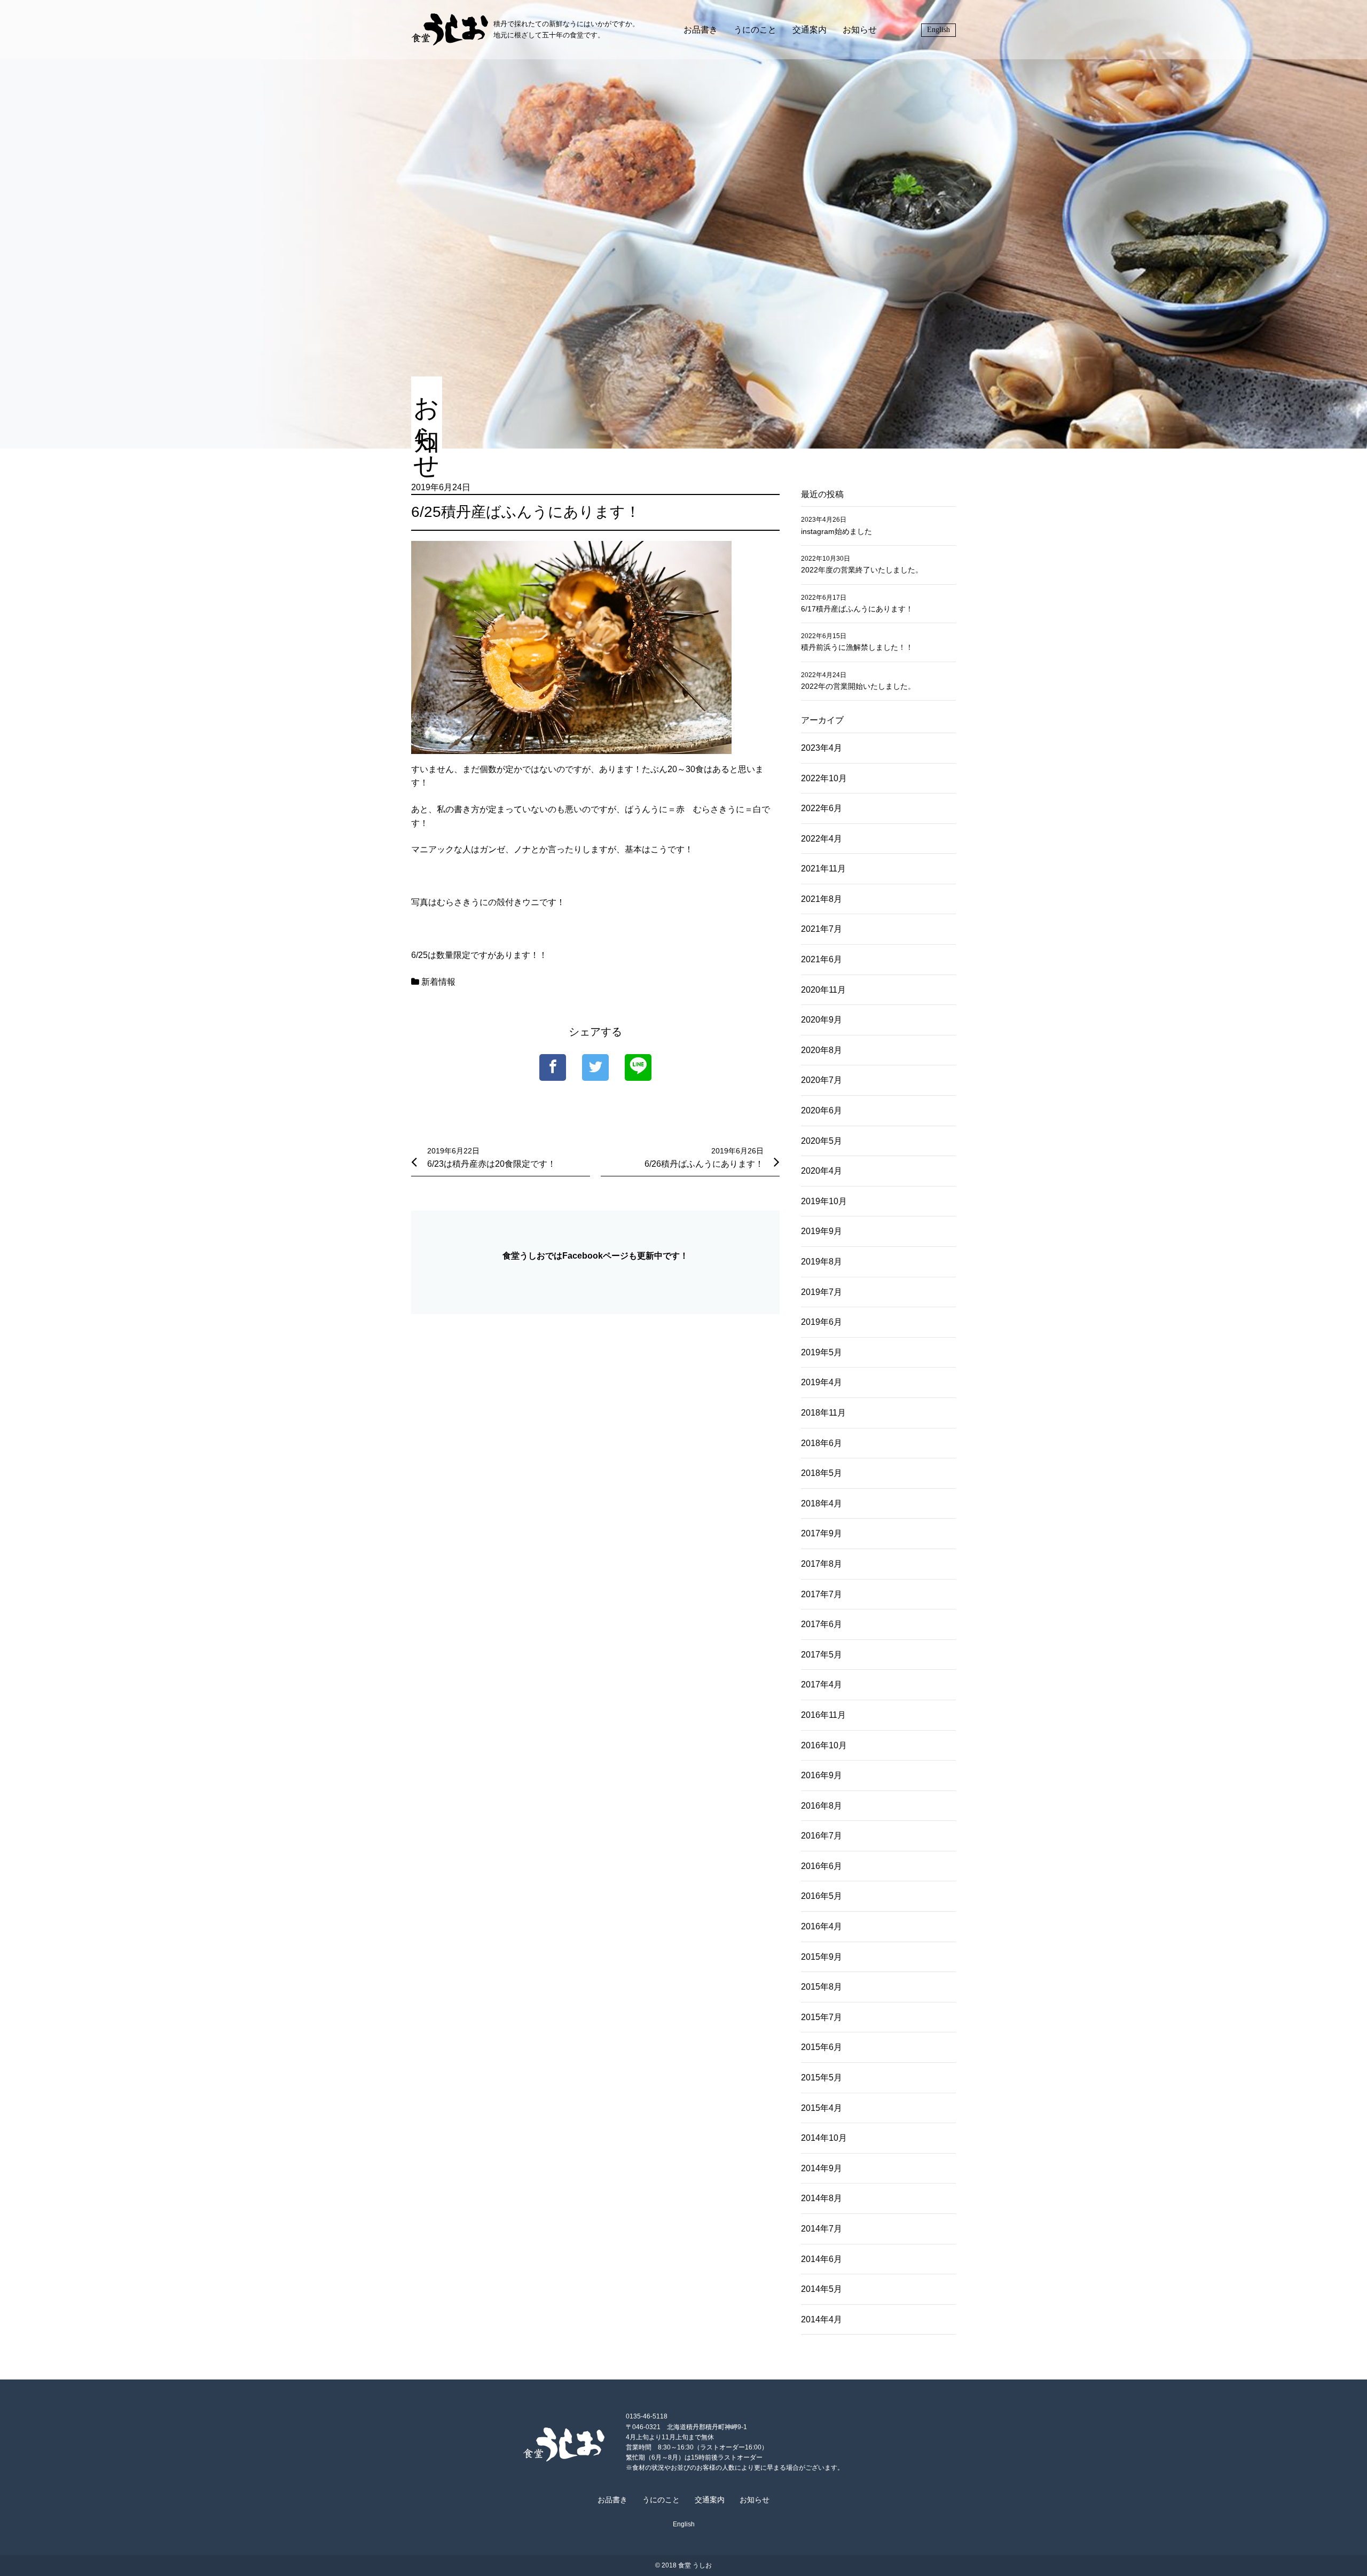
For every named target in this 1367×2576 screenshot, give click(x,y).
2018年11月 (823, 1413)
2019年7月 (822, 1292)
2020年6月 (822, 1110)
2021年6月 (822, 959)
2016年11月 (823, 1715)
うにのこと (755, 30)
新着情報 (438, 982)
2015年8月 (822, 1987)
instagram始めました (836, 531)
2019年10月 (824, 1201)
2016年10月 (824, 1745)
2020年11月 (823, 990)
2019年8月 (822, 1262)
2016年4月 (822, 1926)
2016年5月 (822, 1896)
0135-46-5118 (647, 2416)
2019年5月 (822, 1352)
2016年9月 (822, 1775)
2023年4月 (822, 748)
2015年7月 (822, 2017)
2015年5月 (822, 2078)
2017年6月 (822, 1624)
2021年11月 (823, 869)
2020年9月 (822, 1020)
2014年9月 (822, 2168)
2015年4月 (822, 2108)
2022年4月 (822, 839)
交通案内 (810, 30)
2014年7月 (822, 2229)
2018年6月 (822, 1443)
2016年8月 (822, 1806)
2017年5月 (822, 1655)
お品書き (701, 30)
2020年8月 (822, 1050)
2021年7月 (822, 929)
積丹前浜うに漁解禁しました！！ (857, 647)
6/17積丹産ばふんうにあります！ (857, 609)
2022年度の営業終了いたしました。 (862, 570)
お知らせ (860, 30)
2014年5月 (822, 2289)
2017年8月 (822, 1564)
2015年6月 (822, 2047)
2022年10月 (824, 778)
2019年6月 (822, 1322)
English (938, 30)
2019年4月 (822, 1382)
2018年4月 (822, 1503)
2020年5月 (822, 1141)
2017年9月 (822, 1533)
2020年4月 (822, 1171)
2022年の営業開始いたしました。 (858, 686)
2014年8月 (822, 2198)
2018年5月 (822, 1473)
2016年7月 (822, 1836)
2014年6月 (822, 2259)
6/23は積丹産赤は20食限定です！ (492, 1164)
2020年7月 (822, 1080)
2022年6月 (822, 808)
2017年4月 (822, 1684)
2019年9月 (822, 1231)
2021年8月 (822, 899)
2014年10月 (824, 2138)
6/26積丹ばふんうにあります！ (704, 1164)
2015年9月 (822, 1957)
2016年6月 (822, 1866)
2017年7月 (822, 1594)
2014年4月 (822, 2319)
